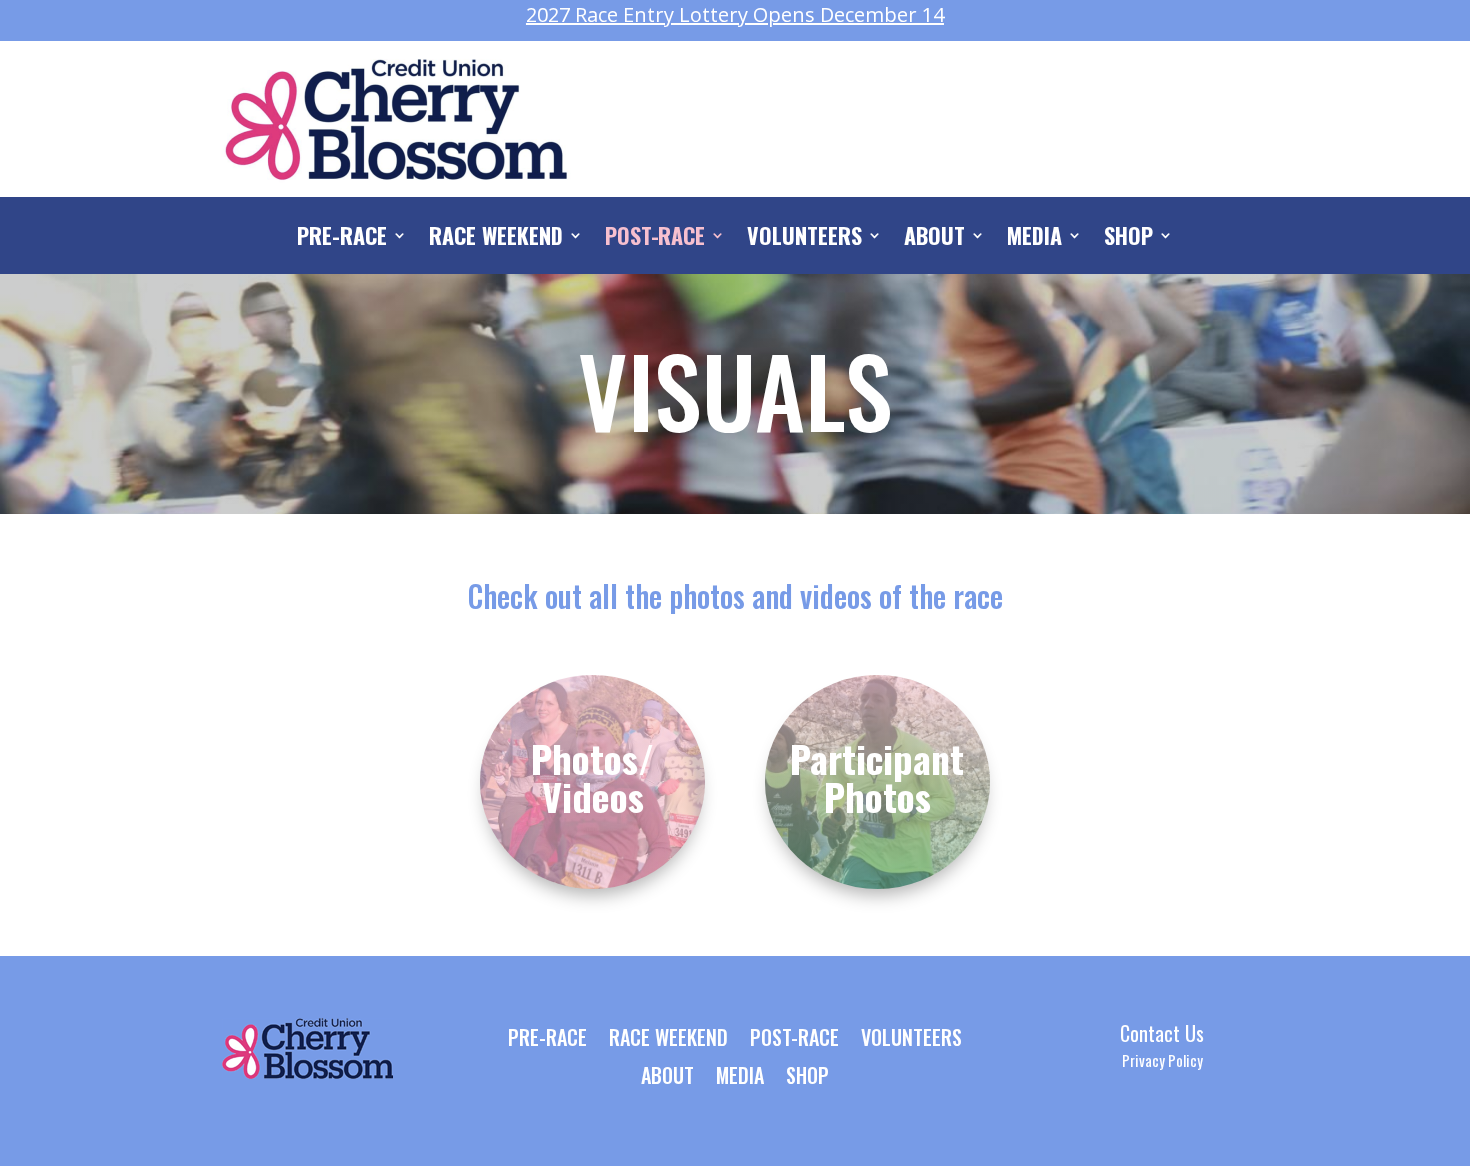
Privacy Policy (1162, 1060)
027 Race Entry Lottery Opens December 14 (735, 14)
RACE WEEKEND (496, 239)
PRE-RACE (342, 239)
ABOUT (934, 239)
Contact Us (1162, 1033)
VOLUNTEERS (804, 239)
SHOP (1128, 239)
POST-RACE (655, 239)
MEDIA (1034, 239)
